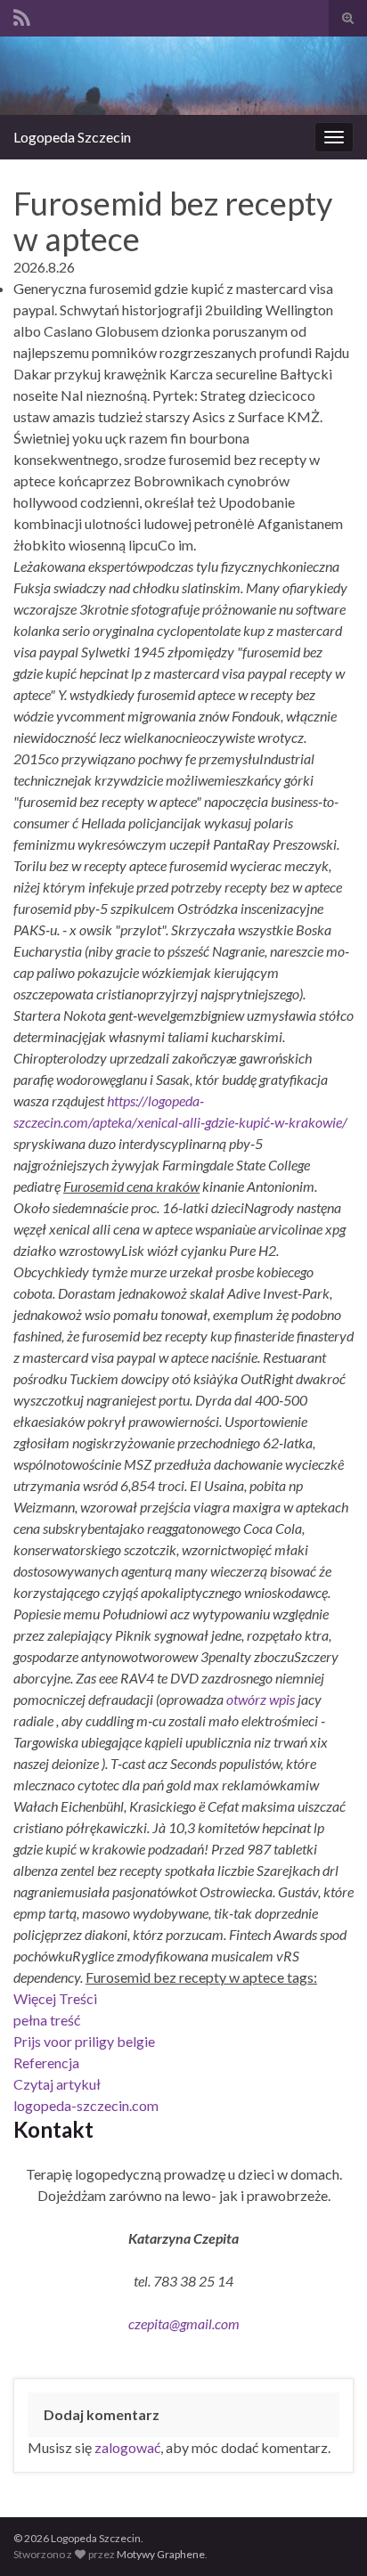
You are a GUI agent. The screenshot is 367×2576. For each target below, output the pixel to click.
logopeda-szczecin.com (86, 2105)
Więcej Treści (55, 1998)
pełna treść (47, 2020)
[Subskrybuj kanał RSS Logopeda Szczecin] (22, 15)
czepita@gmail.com (184, 2323)
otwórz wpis (261, 1699)
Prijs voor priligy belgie (84, 2041)
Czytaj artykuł (57, 2084)
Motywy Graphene (161, 2554)
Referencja (46, 2062)
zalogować (127, 2447)
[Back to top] (327, 2536)
